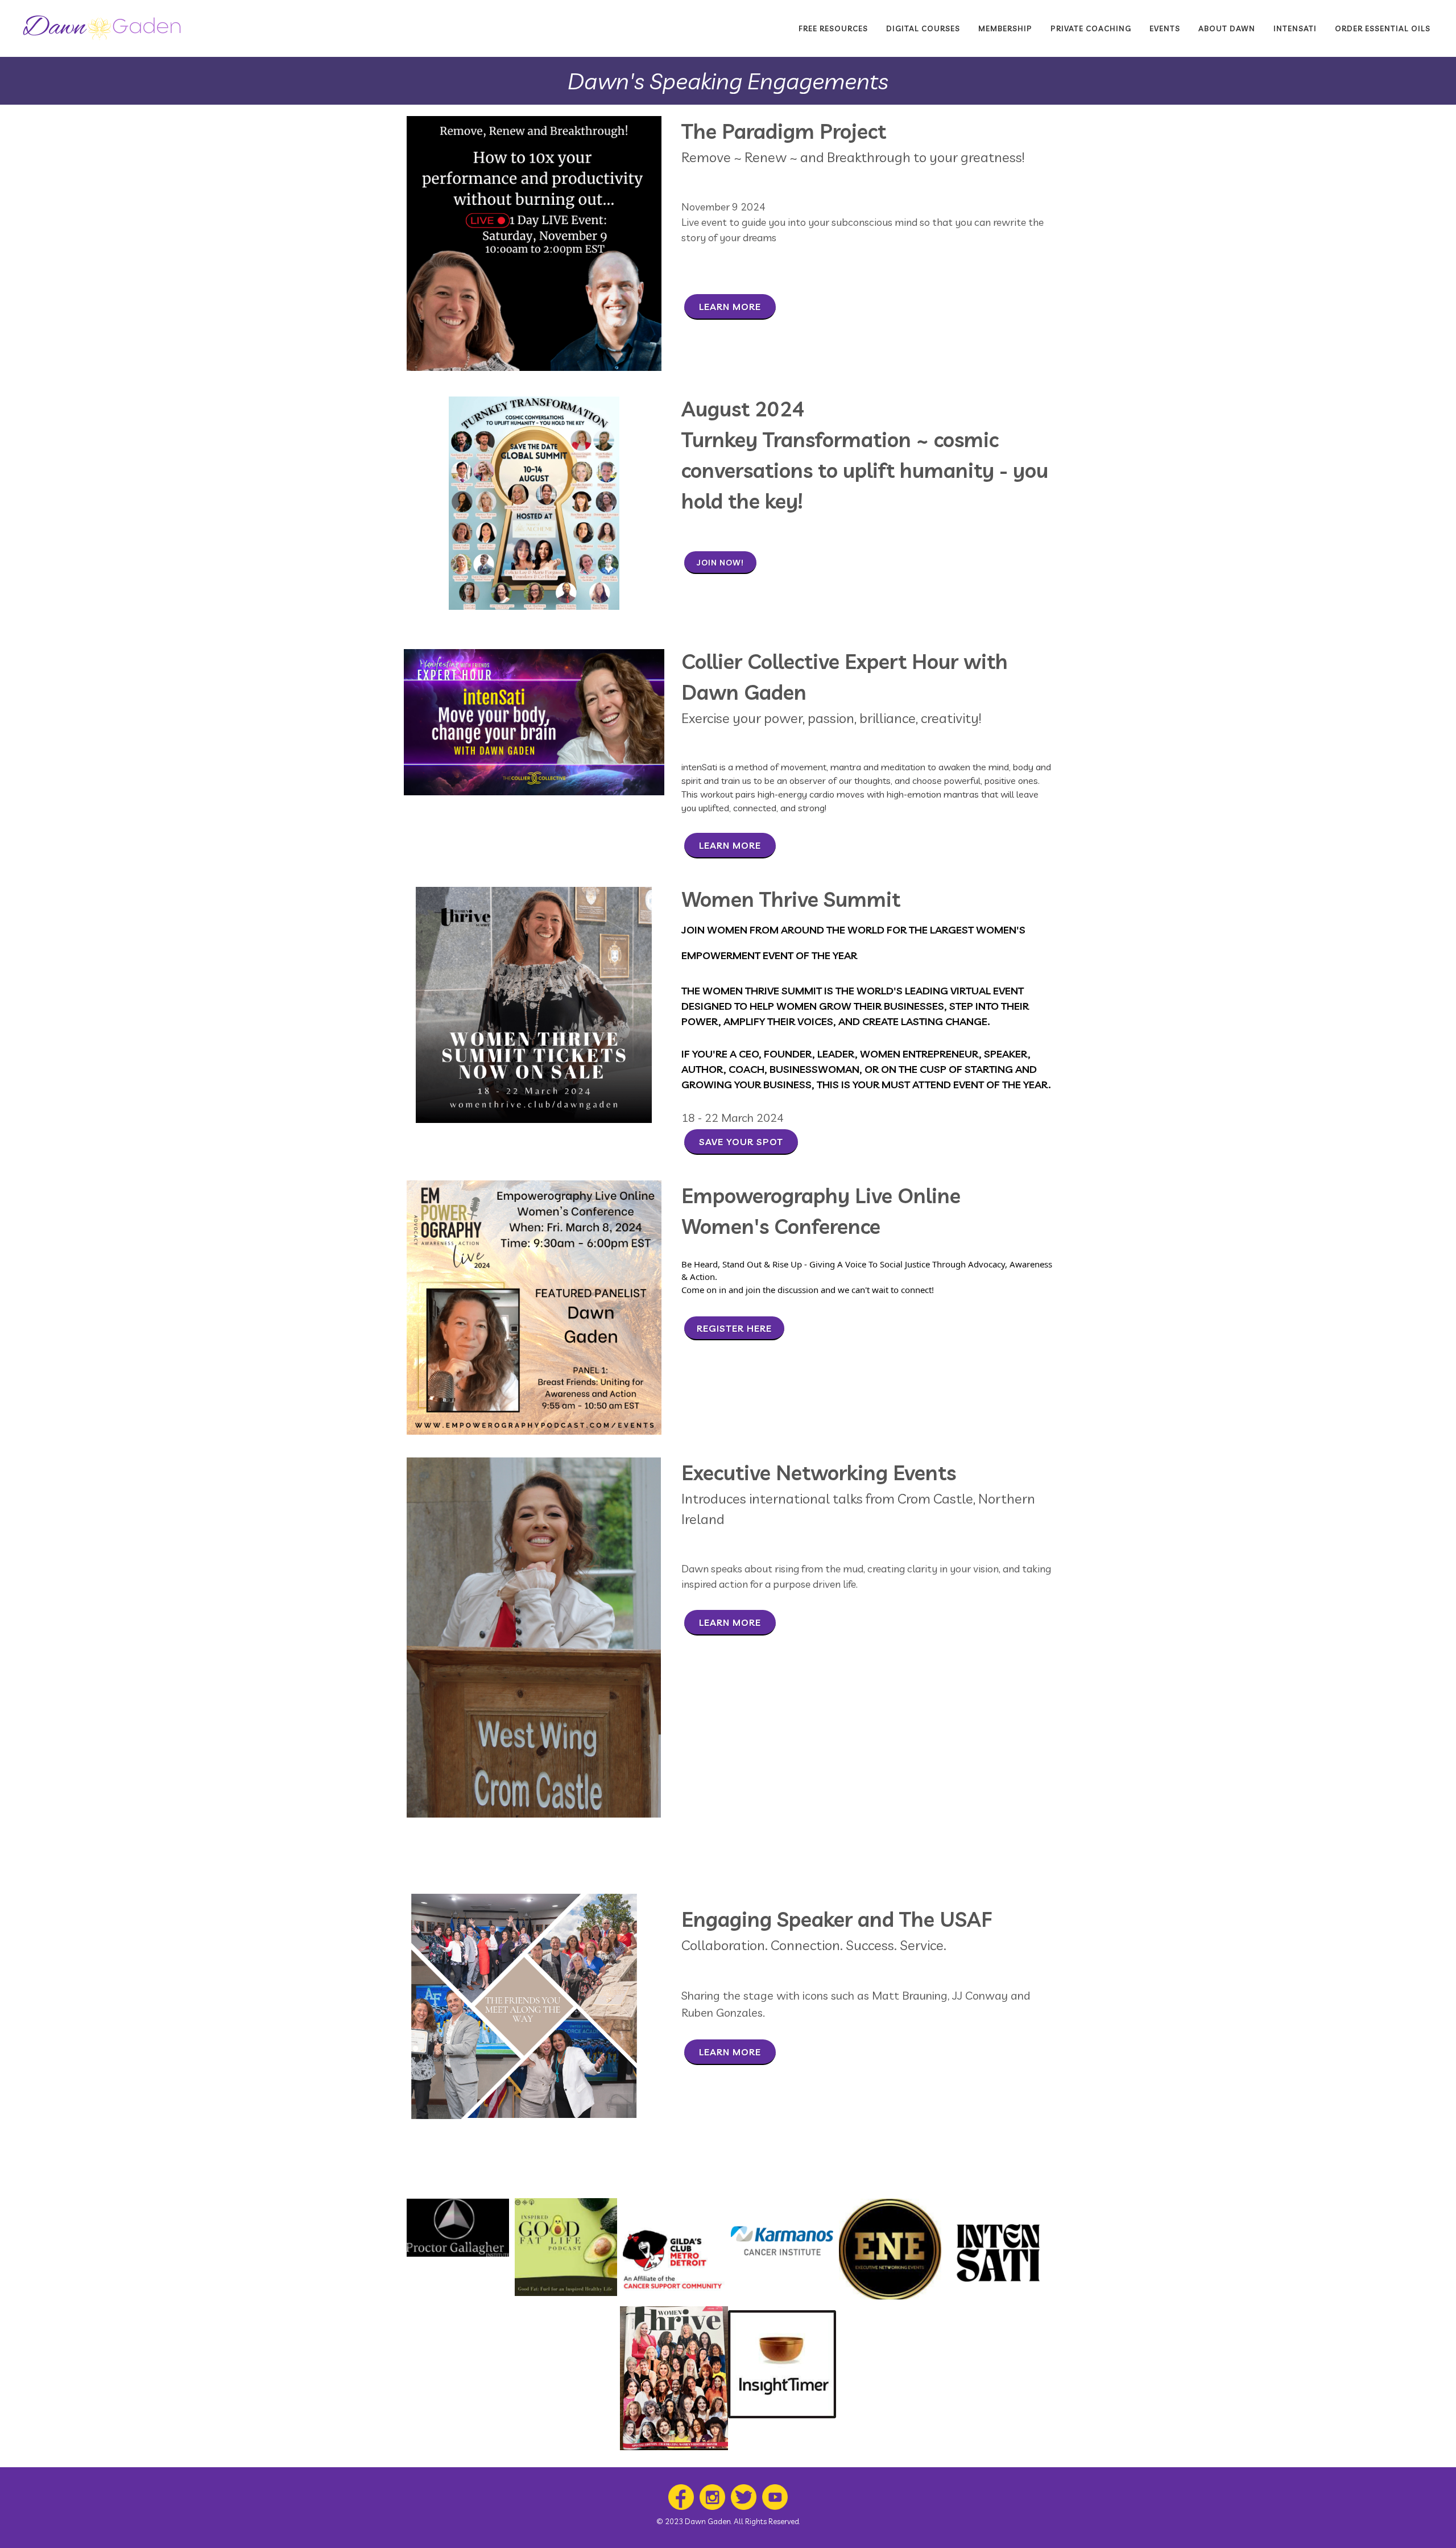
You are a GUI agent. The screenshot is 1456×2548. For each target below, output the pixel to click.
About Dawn (1227, 28)
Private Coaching (1091, 28)
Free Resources (833, 28)
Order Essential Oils (1383, 28)
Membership (1005, 28)
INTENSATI (1295, 28)
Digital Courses (923, 28)
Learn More (730, 307)
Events (1165, 28)
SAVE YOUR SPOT (741, 1142)
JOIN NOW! (720, 563)
